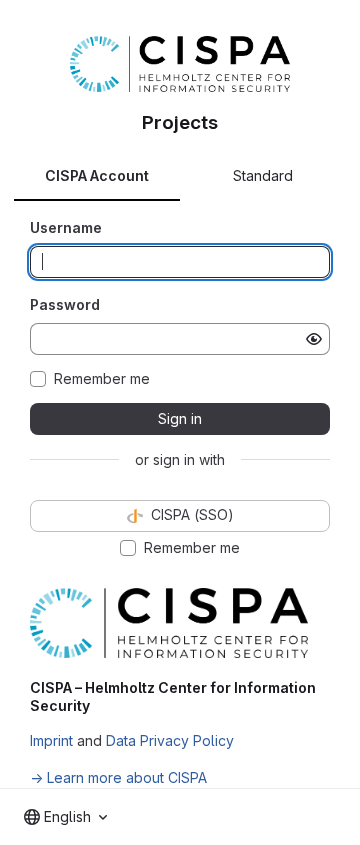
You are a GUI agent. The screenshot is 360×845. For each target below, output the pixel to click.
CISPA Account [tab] (97, 175)
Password (65, 304)
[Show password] (314, 339)
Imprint (51, 740)
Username (66, 227)
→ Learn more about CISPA (118, 777)
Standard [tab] (263, 175)
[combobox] (65, 817)
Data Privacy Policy (170, 740)
